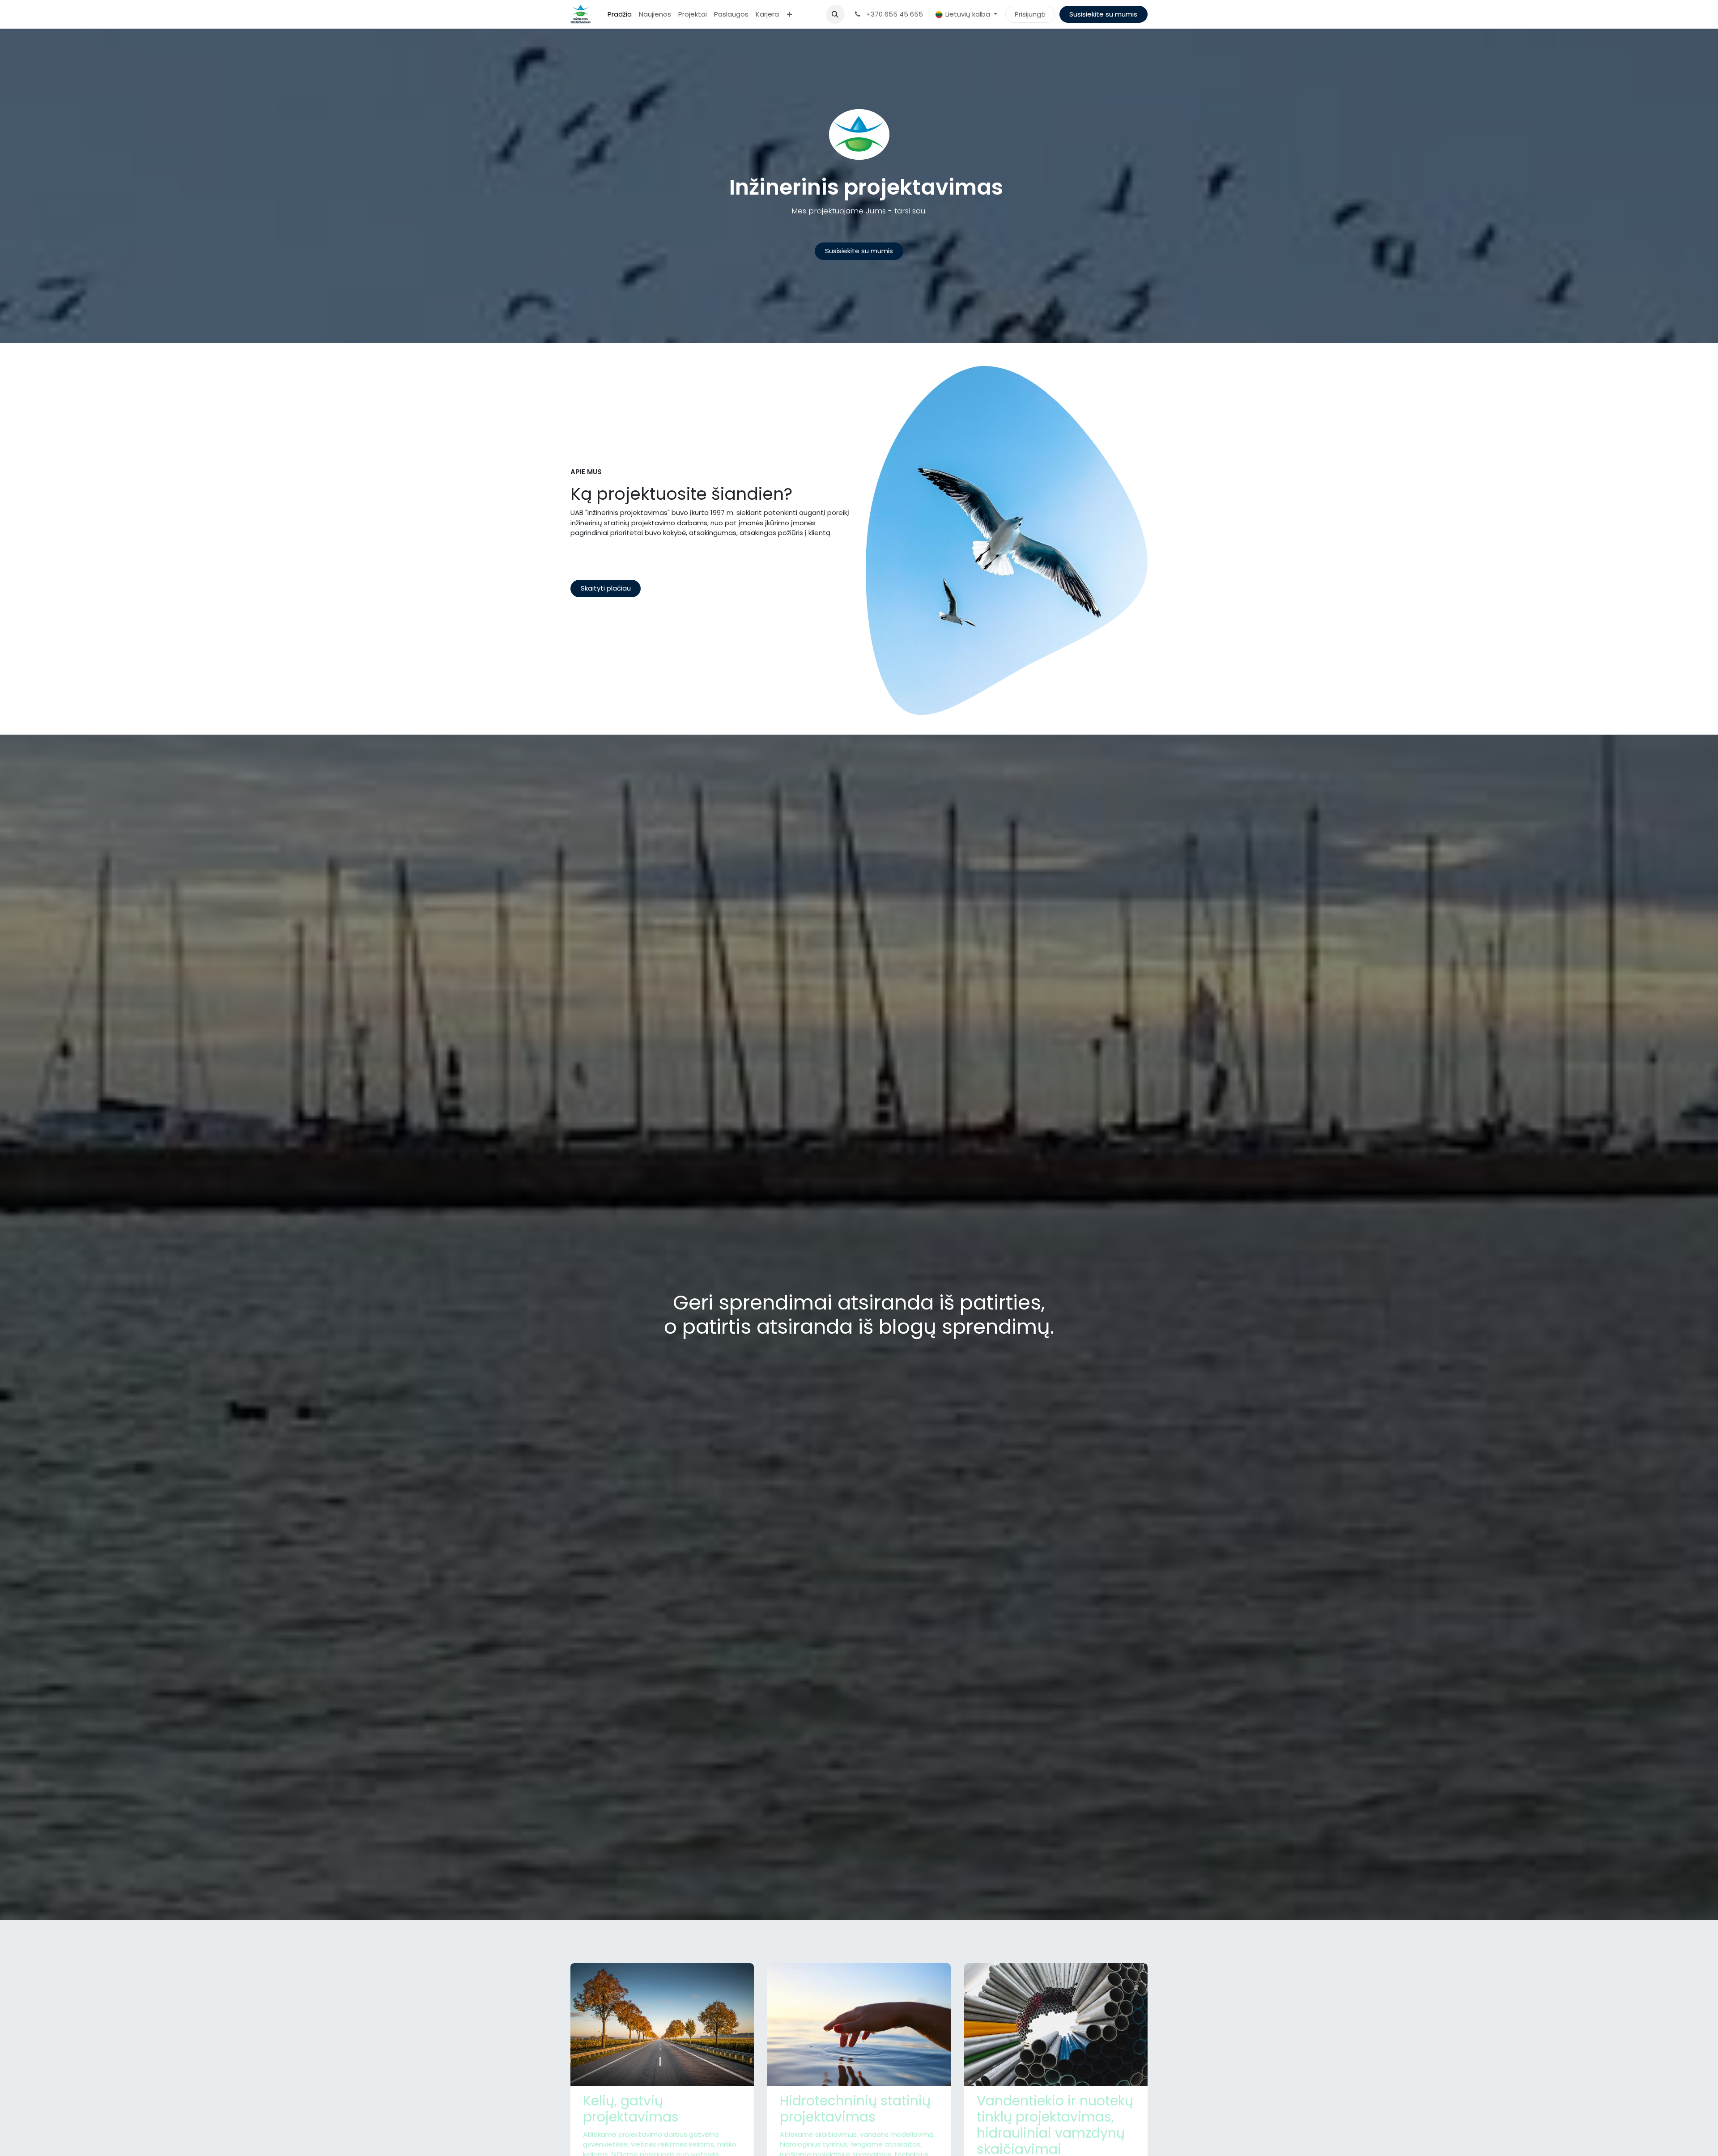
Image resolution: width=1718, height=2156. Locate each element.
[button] (835, 14)
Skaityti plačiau (606, 588)
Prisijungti (1030, 14)
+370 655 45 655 (894, 14)
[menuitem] (620, 15)
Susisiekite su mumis (1103, 14)
